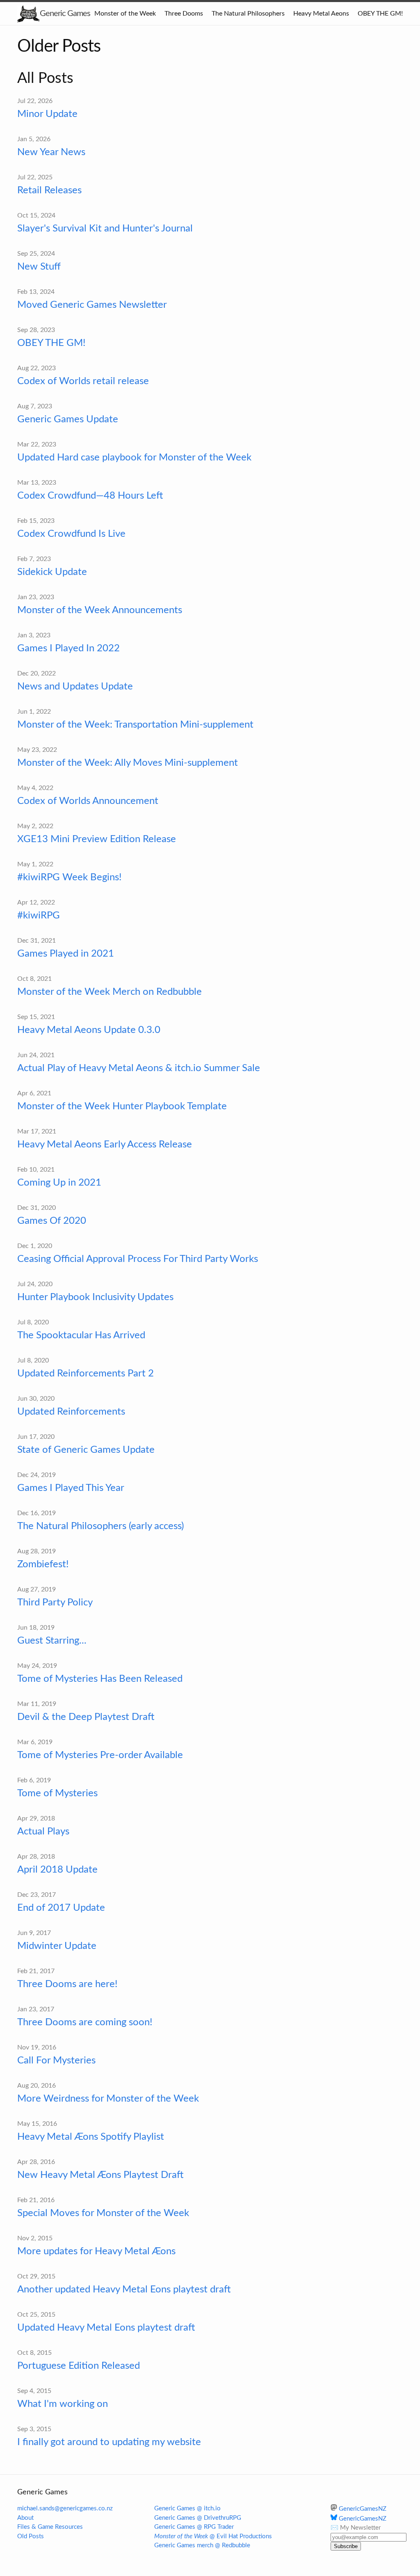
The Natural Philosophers (248, 14)
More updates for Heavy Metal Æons (96, 2251)
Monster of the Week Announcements (100, 610)
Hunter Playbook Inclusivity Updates (95, 1297)
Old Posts (31, 2536)
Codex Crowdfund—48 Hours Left (90, 496)
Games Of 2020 (52, 1221)
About (25, 2518)
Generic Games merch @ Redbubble (202, 2545)
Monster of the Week (125, 14)
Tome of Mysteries (57, 1793)
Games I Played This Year (71, 1488)
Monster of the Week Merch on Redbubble (110, 992)
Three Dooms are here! (67, 1984)
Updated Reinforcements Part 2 (86, 1374)
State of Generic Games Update (86, 1450)
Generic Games (65, 14)
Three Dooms (184, 14)
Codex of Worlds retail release (83, 381)
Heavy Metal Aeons (321, 14)
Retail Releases (49, 190)
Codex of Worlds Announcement (88, 801)
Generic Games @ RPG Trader (194, 2527)
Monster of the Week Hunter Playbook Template (122, 1106)
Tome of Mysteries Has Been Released (100, 1679)
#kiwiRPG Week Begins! (69, 877)
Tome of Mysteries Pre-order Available (100, 1755)
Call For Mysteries (56, 2061)
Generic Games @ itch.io (187, 2508)
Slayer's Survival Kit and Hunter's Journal (105, 229)
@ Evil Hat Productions (213, 2536)
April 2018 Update (57, 1870)
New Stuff (39, 267)
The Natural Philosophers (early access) (100, 1526)
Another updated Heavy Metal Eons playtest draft (124, 2290)
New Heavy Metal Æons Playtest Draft (100, 2175)
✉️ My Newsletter (356, 2528)
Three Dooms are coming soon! (85, 2022)
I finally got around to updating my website (109, 2442)
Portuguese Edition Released (79, 2366)
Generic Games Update (68, 419)
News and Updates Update (75, 687)
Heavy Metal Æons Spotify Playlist (91, 2137)
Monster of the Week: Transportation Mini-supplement (135, 725)
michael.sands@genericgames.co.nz (65, 2508)
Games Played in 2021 (66, 954)
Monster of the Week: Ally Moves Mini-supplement (128, 763)
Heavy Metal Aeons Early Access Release (105, 1145)
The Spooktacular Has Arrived (81, 1335)
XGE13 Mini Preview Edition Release (97, 839)
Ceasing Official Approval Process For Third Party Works (138, 1259)
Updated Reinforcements (71, 1412)
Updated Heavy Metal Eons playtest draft (106, 2328)
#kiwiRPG (39, 916)
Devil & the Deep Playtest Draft (86, 1717)
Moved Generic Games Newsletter (92, 305)
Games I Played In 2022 (68, 648)
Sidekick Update (52, 572)
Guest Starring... (52, 1641)
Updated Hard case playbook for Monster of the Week (134, 458)
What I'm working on (63, 2404)
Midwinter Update (57, 1946)
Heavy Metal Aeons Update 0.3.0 (89, 1030)
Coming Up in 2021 (59, 1183)
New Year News (51, 152)
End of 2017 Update (61, 1908)
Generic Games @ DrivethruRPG (198, 2518)
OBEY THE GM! (380, 14)
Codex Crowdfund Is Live (71, 534)
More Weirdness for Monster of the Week (108, 2099)
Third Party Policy (55, 1603)
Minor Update (47, 114)
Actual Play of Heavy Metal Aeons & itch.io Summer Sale (139, 1068)
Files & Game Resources (50, 2527)
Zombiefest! (43, 1564)
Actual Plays (43, 1832)
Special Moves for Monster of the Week (103, 2213)
